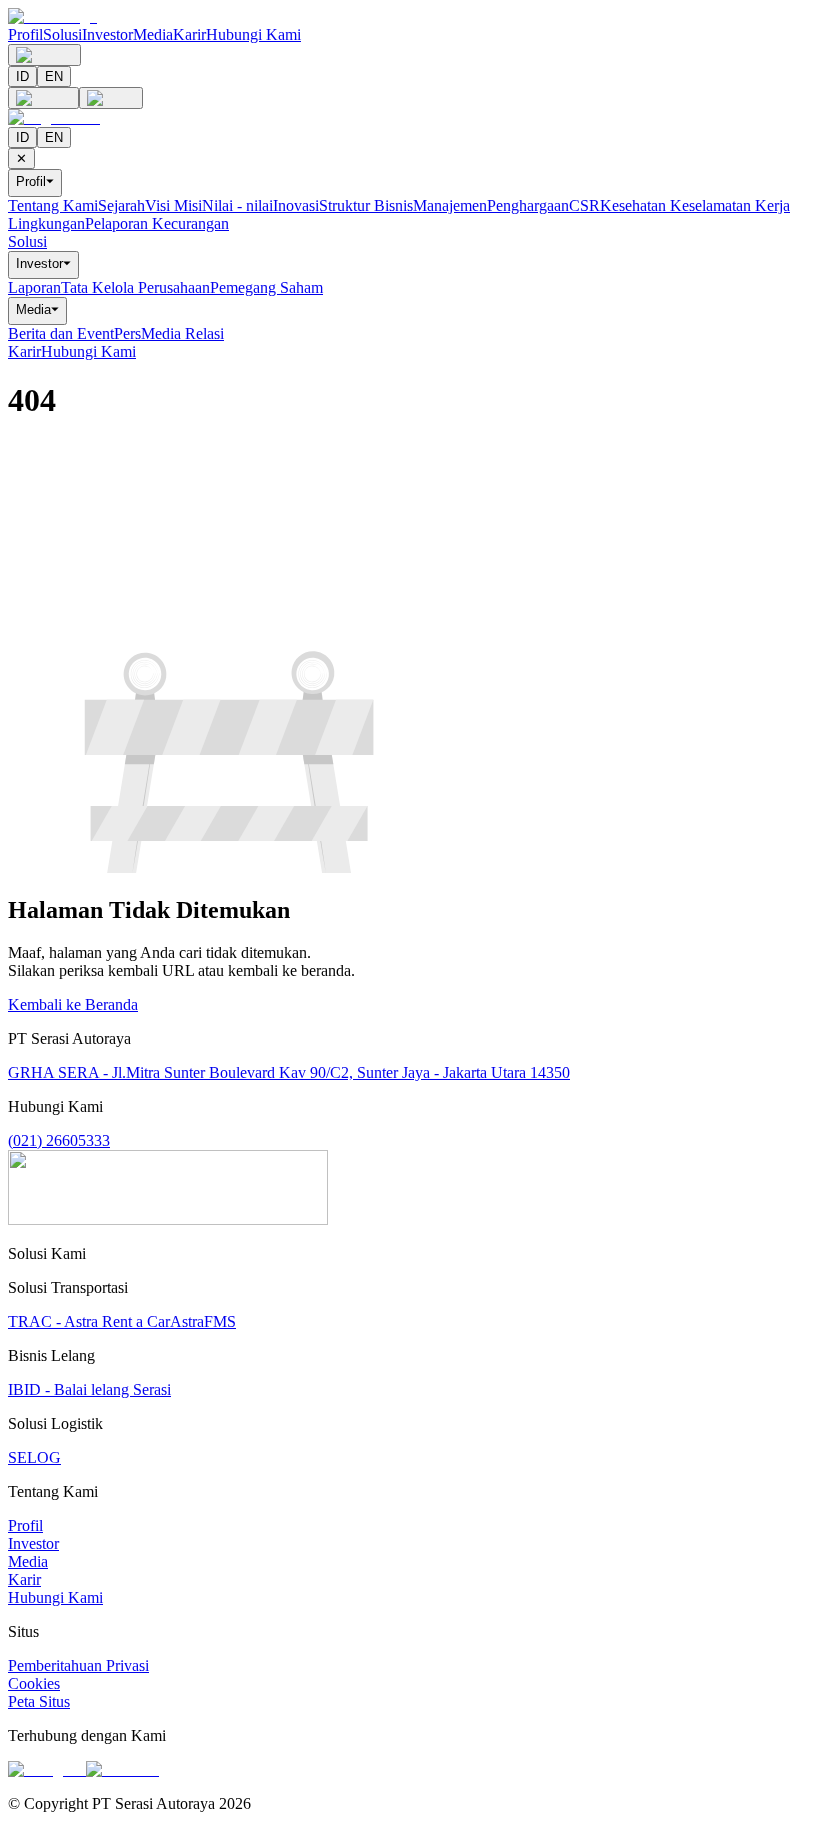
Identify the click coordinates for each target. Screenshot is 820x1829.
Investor (107, 34)
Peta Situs (39, 1701)
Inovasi (296, 205)
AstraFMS (203, 1321)
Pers (127, 333)
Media (153, 34)
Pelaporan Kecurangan (157, 223)
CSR (584, 205)
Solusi (62, 34)
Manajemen (450, 205)
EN (54, 76)
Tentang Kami (53, 205)
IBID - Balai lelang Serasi (89, 1389)
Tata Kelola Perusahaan (135, 287)
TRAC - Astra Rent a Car (89, 1321)
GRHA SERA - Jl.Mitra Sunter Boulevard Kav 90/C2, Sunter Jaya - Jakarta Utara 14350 (289, 1072)
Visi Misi (173, 205)
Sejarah (121, 205)
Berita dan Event (61, 333)
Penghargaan (528, 205)
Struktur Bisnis (366, 205)
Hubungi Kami (253, 34)
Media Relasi (182, 333)
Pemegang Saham (266, 287)
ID (22, 76)
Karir (189, 34)
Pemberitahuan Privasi (78, 1665)
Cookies (34, 1683)
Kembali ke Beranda (73, 1004)
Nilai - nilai (237, 205)
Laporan (34, 287)
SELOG (34, 1457)
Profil (25, 34)
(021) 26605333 (59, 1140)
